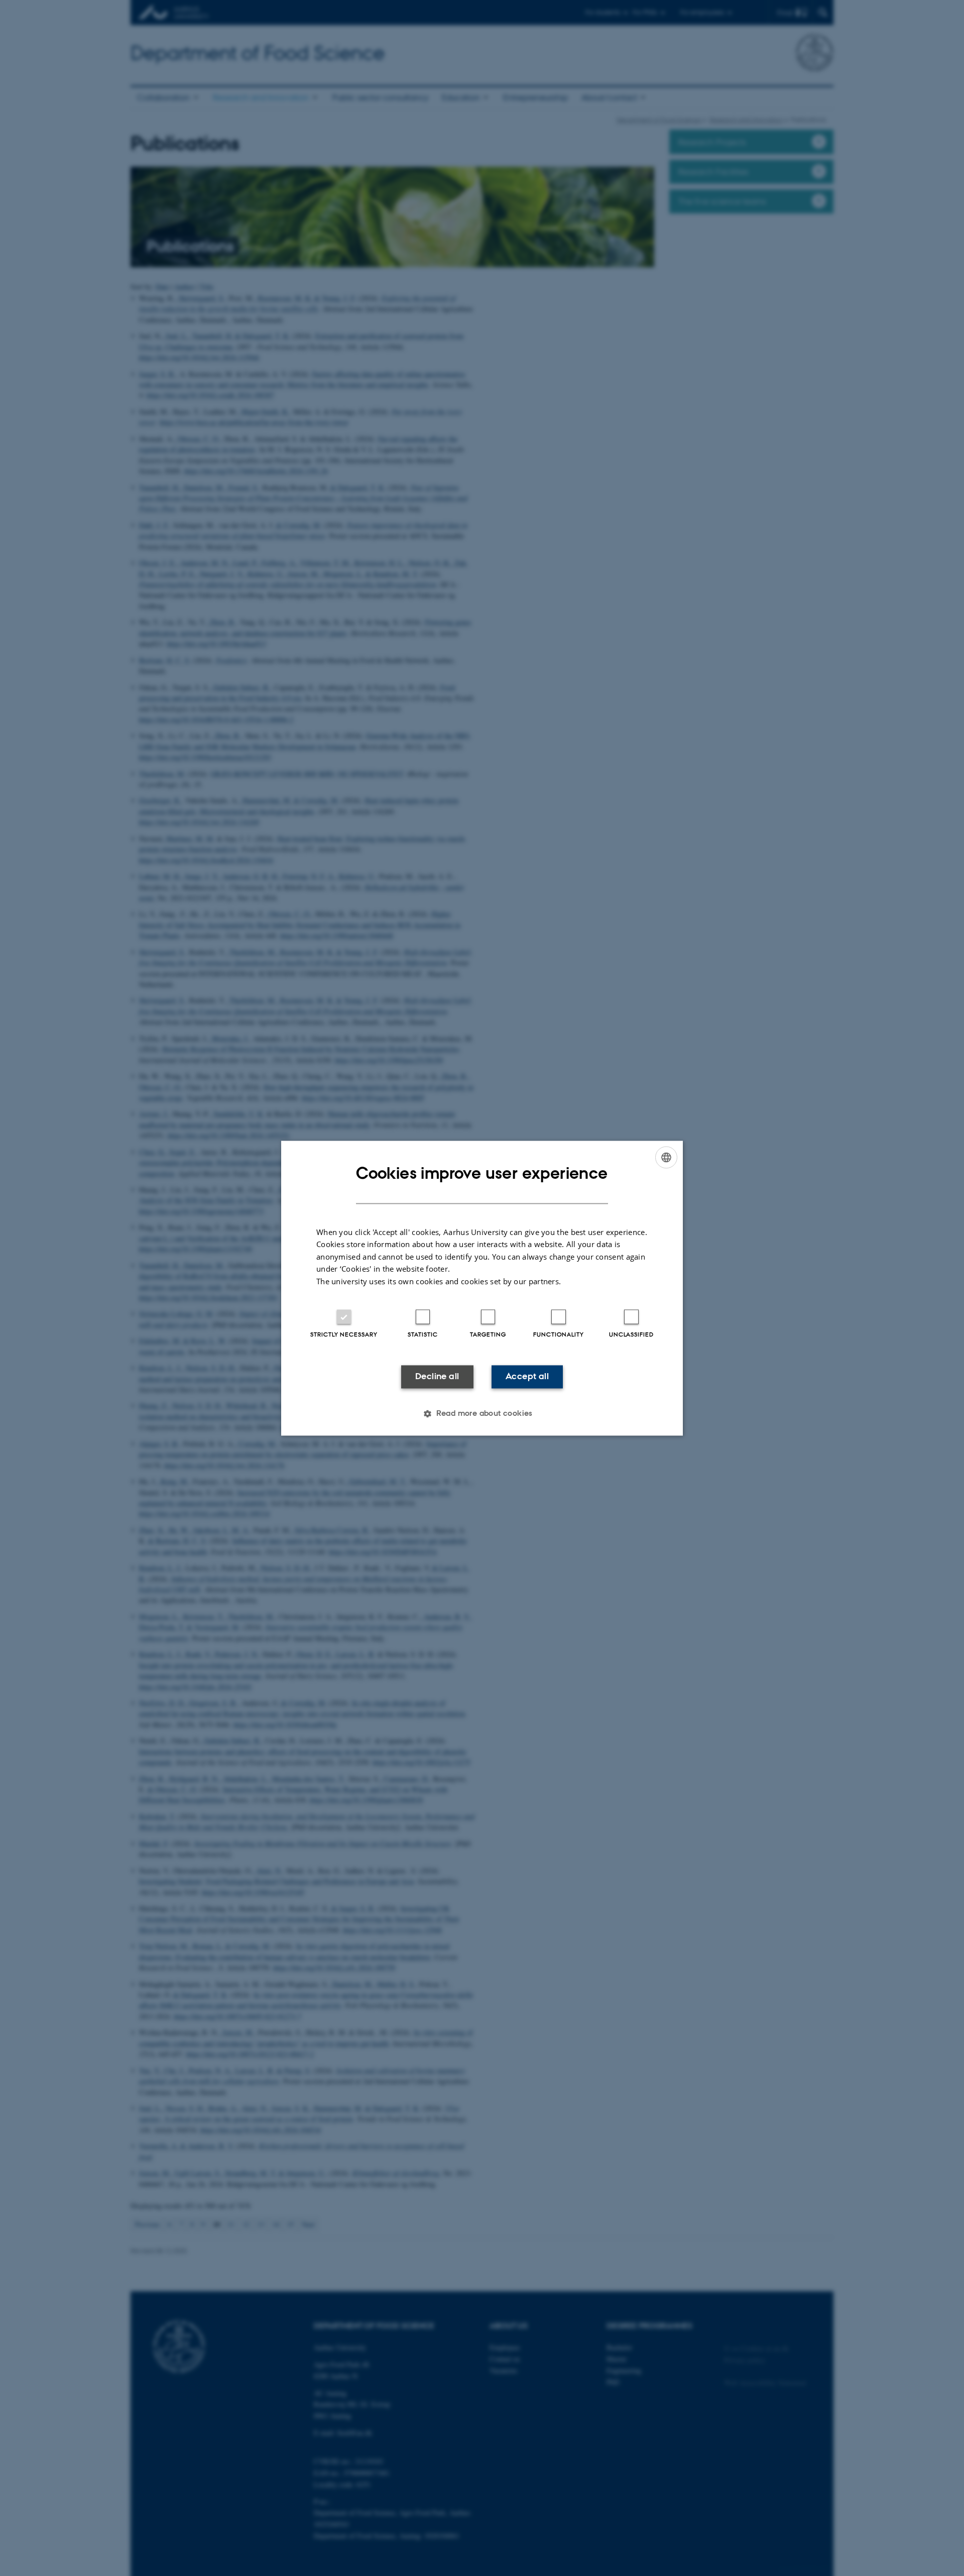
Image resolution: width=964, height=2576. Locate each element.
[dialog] (482, 1288)
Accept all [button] (527, 1377)
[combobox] (666, 1157)
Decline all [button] (437, 1377)
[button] (482, 1413)
